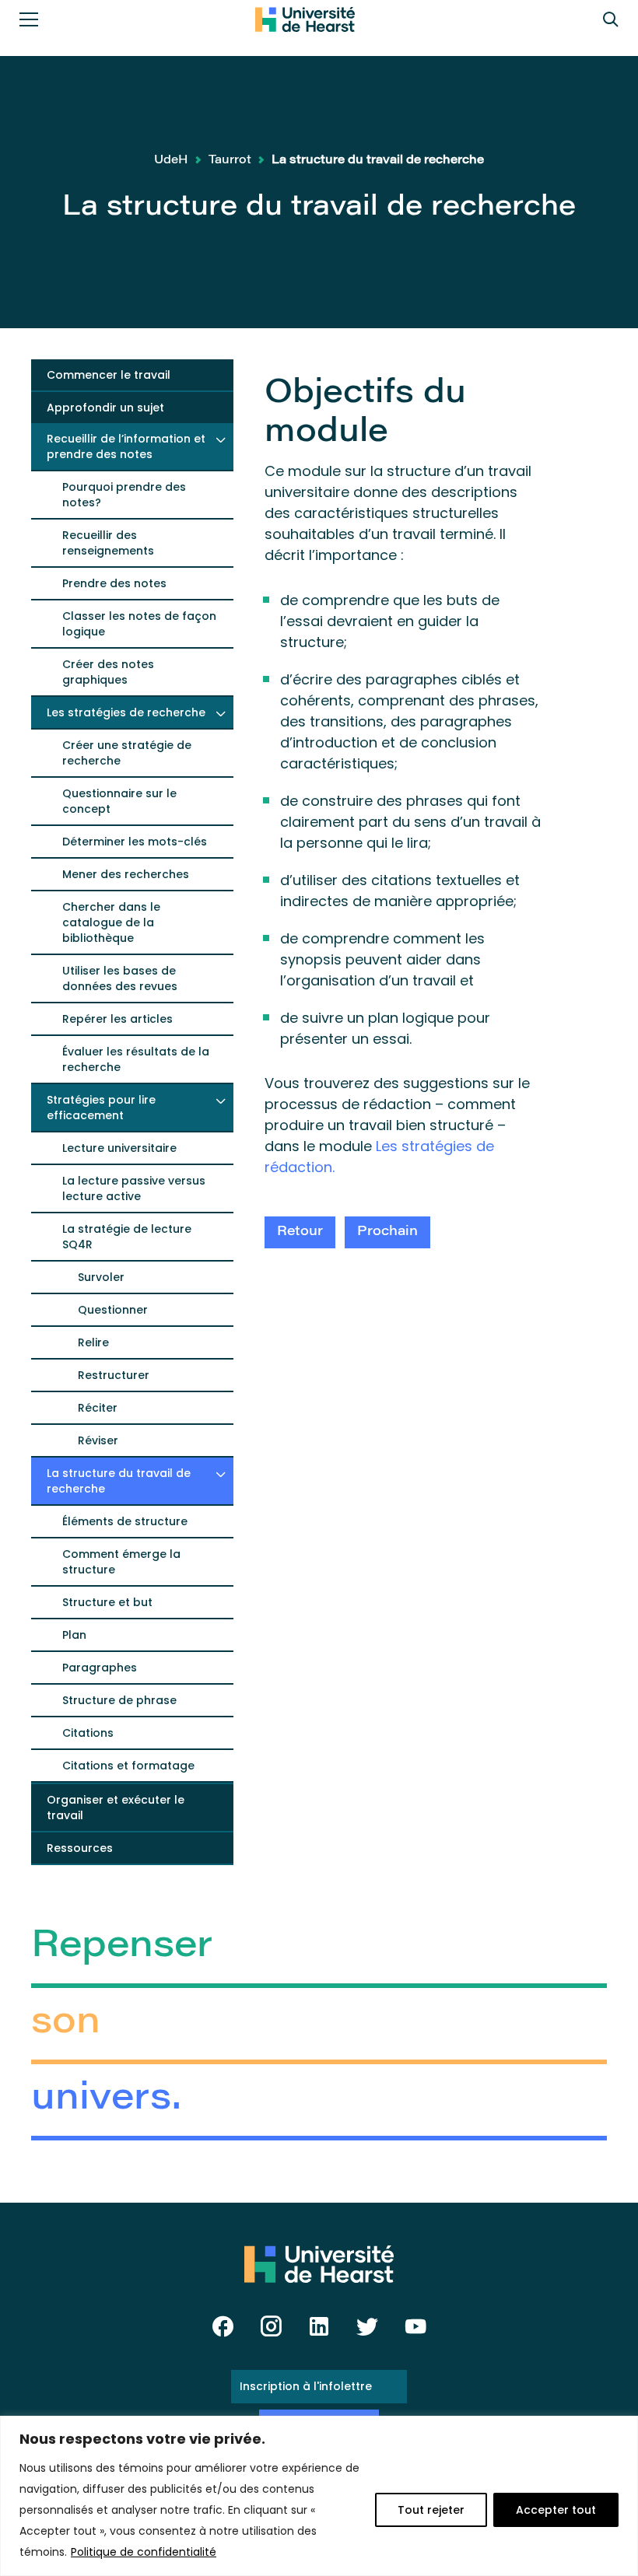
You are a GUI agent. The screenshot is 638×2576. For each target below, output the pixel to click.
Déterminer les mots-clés (135, 842)
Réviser (98, 1440)
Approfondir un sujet (105, 408)
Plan (74, 1635)
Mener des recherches (126, 874)
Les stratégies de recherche (126, 712)
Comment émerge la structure (121, 1562)
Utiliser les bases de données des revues (120, 978)
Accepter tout (556, 2510)
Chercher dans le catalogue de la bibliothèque (111, 922)
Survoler (101, 1277)
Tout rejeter (431, 2510)
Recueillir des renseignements (108, 543)
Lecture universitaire (119, 1148)
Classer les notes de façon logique (139, 624)
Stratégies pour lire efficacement (101, 1108)
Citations (88, 1733)
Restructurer (114, 1375)
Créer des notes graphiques (108, 672)
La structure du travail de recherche (119, 1481)
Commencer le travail (109, 375)
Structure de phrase (119, 1700)
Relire (93, 1342)
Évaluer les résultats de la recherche (136, 1059)
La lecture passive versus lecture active (134, 1188)
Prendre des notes (114, 583)
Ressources (80, 1848)
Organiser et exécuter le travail (116, 1808)
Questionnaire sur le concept (119, 801)
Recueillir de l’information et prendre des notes (126, 446)
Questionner (113, 1310)
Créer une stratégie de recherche (127, 753)
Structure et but (107, 1602)
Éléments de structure (125, 1521)
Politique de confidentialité (144, 2552)
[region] (319, 2496)
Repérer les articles (117, 1019)
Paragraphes (100, 1668)
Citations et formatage (128, 1766)
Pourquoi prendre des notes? (124, 495)
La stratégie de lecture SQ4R (127, 1237)
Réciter (98, 1408)
